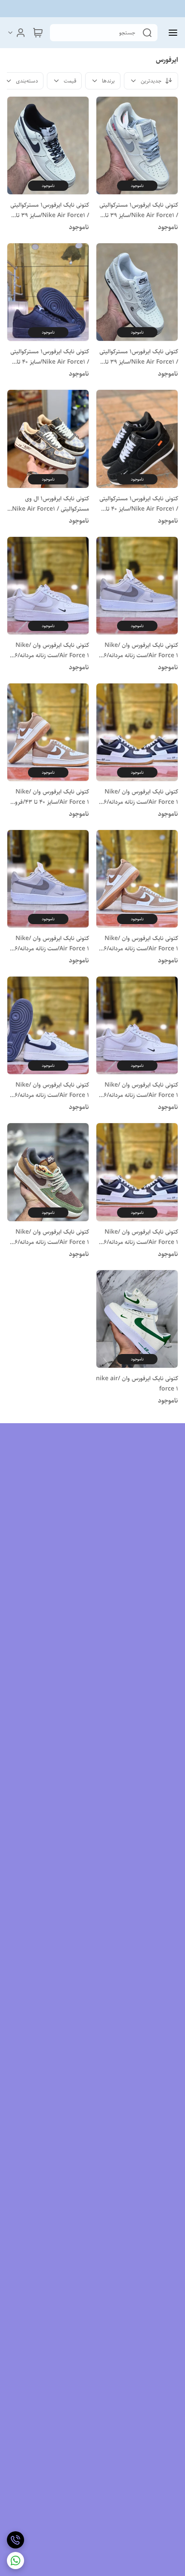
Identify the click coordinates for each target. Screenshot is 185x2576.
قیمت (70, 81)
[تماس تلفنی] (15, 2540)
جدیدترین (151, 81)
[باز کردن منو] (171, 33)
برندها (108, 81)
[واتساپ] (15, 2561)
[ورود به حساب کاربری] (16, 33)
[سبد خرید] (38, 33)
